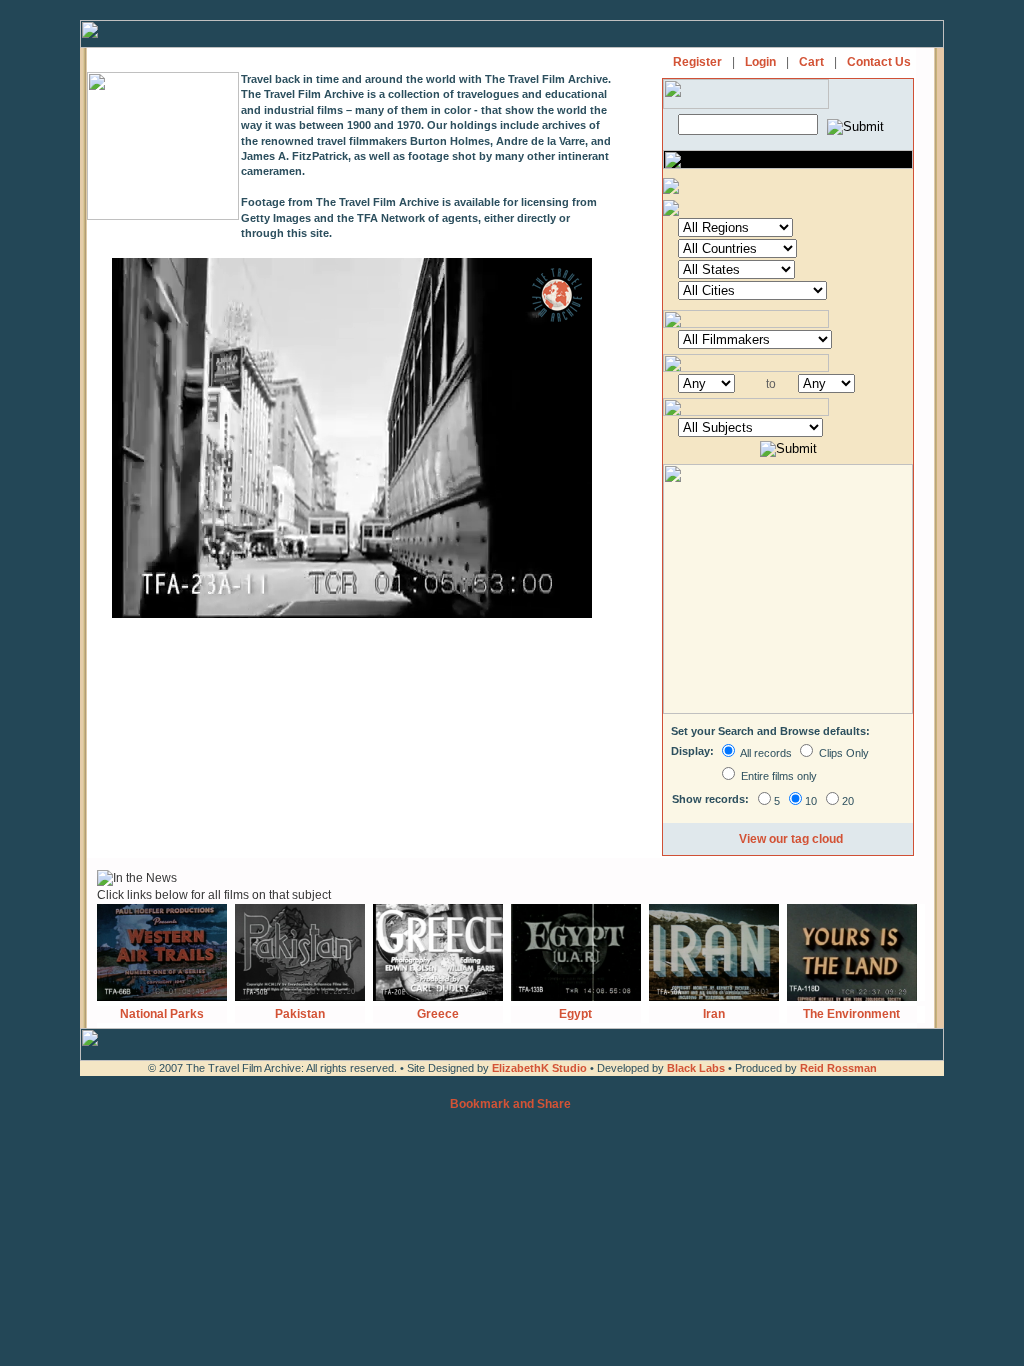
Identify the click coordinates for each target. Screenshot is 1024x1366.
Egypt (575, 1014)
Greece (438, 1014)
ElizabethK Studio (539, 1068)
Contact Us (879, 62)
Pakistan (300, 1014)
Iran (714, 1014)
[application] (352, 438)
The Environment (851, 1014)
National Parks (162, 1014)
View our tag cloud (791, 839)
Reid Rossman (838, 1068)
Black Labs (697, 1068)
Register (697, 62)
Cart (811, 62)
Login (760, 62)
